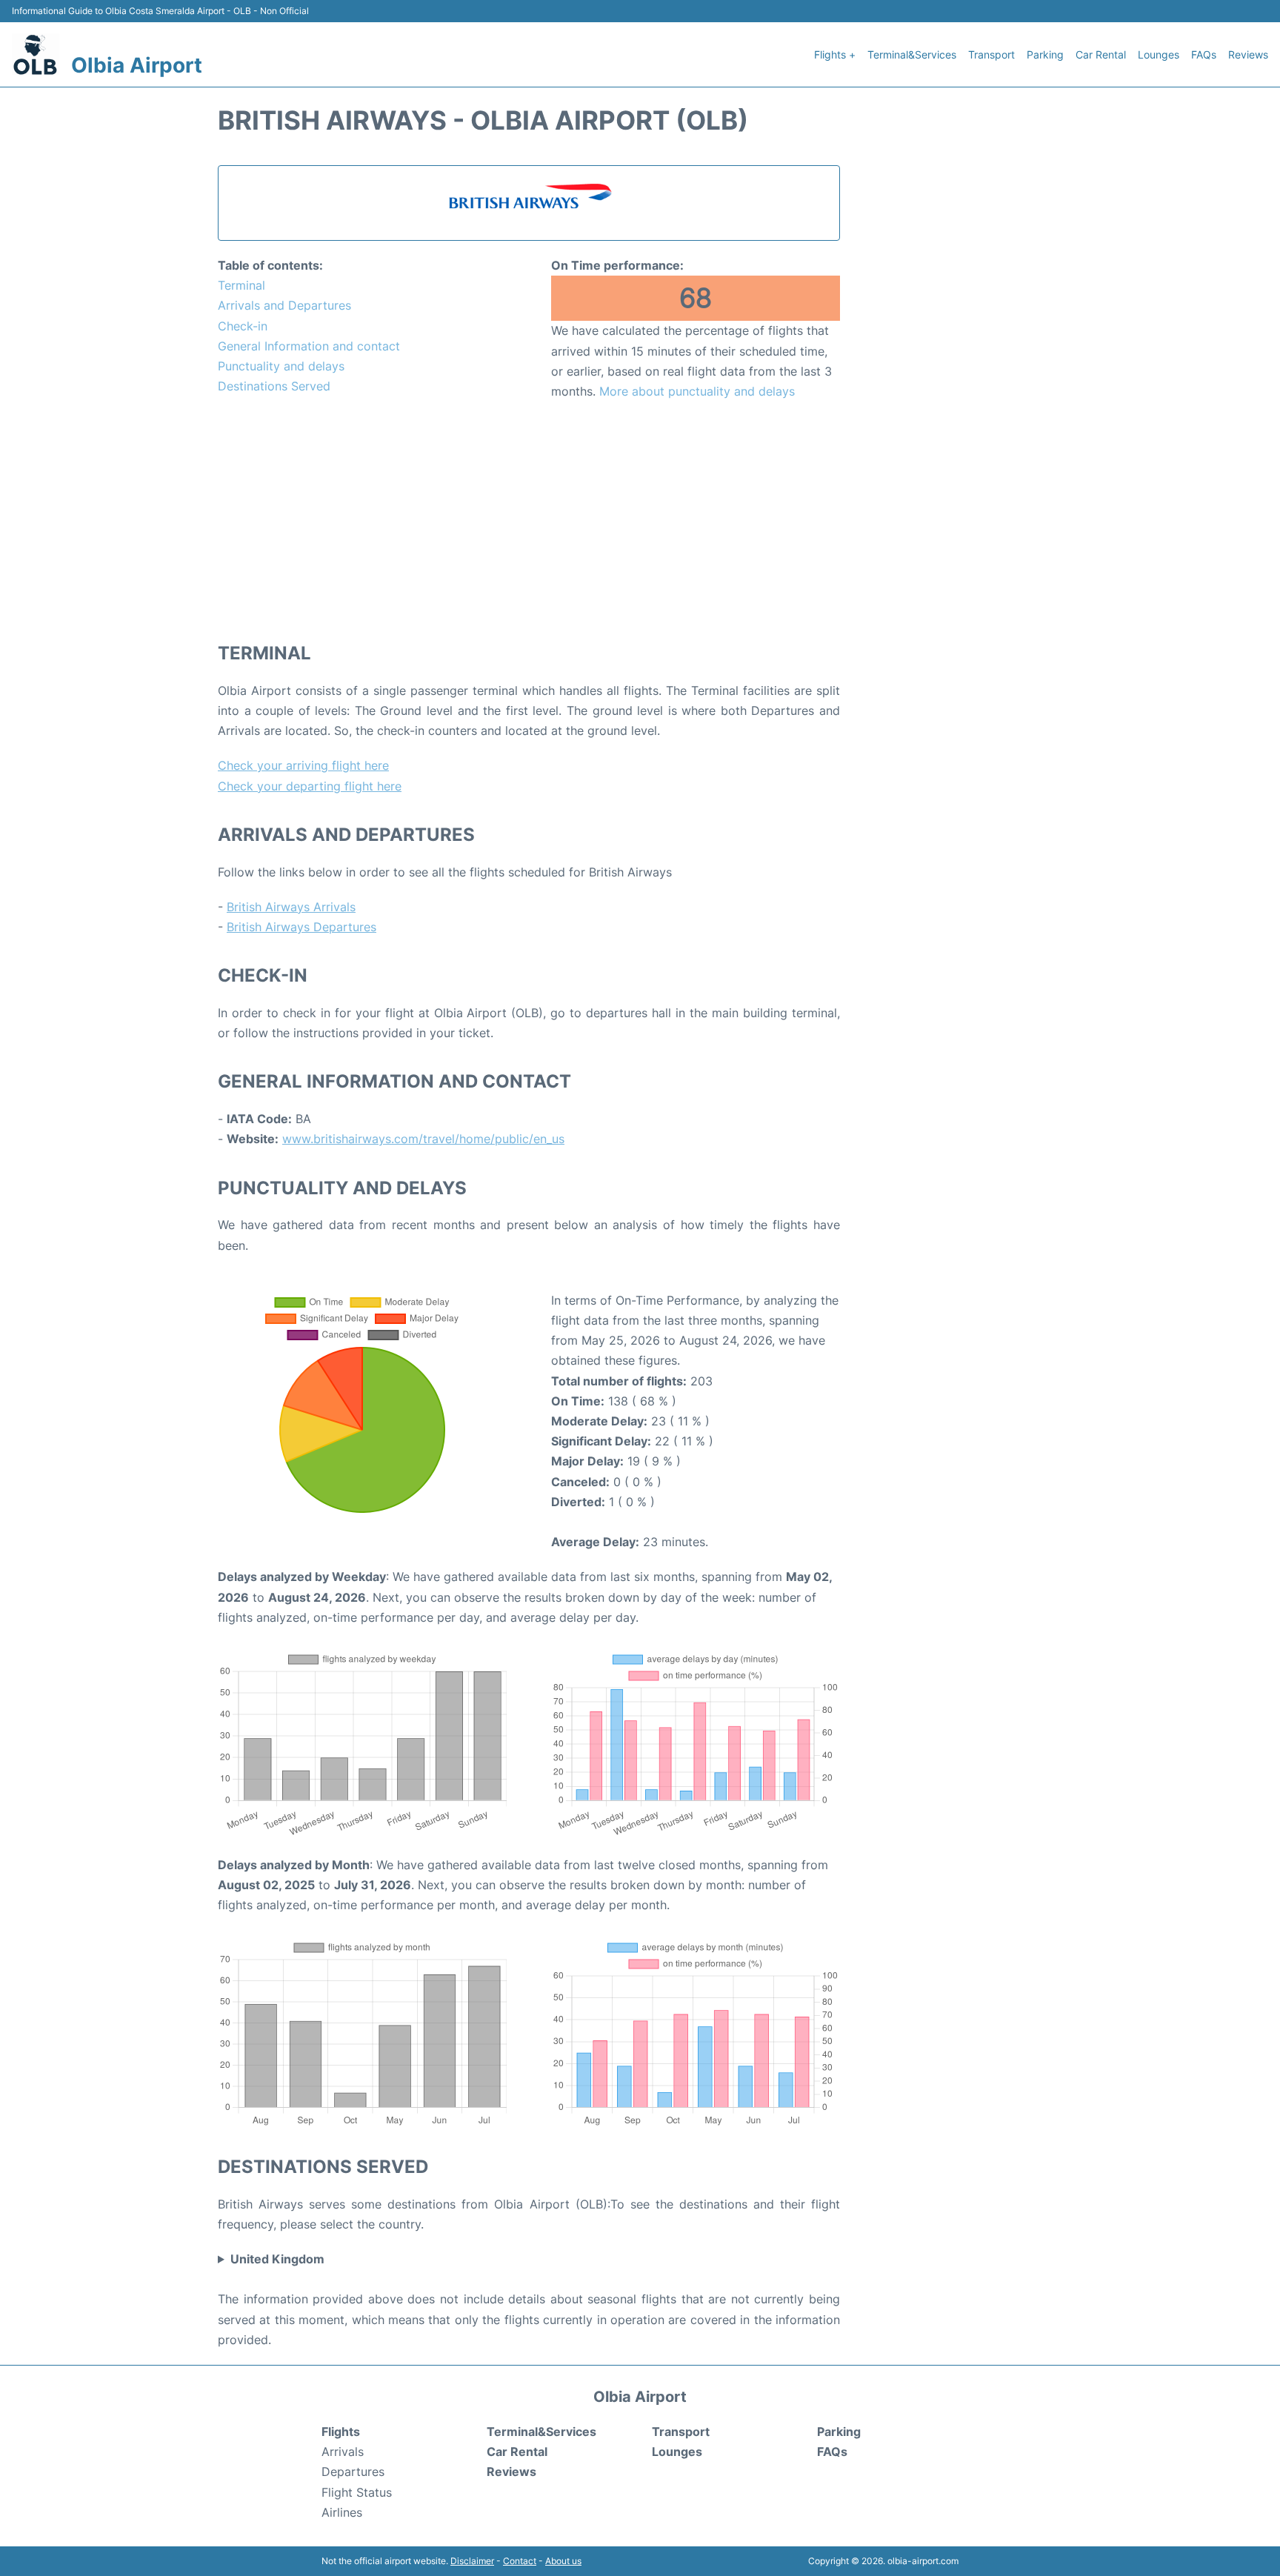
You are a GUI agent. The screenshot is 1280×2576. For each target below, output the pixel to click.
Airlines (342, 2512)
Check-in (243, 326)
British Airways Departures (301, 927)
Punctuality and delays (281, 366)
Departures (353, 2472)
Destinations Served (274, 386)
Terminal (241, 285)
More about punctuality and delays (697, 391)
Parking (1045, 54)
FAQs (1204, 54)
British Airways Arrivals (291, 907)
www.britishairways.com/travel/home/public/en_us (423, 1139)
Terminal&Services (912, 54)
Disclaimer (472, 2561)
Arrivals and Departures (284, 305)
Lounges (1159, 54)
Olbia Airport (137, 65)
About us (563, 2561)
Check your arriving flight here (303, 765)
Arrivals (343, 2452)
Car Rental (1101, 54)
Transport (991, 54)
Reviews (1248, 54)
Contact (520, 2561)
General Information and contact (309, 346)
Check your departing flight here (310, 786)
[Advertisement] (529, 520)
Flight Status (357, 2492)
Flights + (835, 54)
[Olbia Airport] (36, 54)
